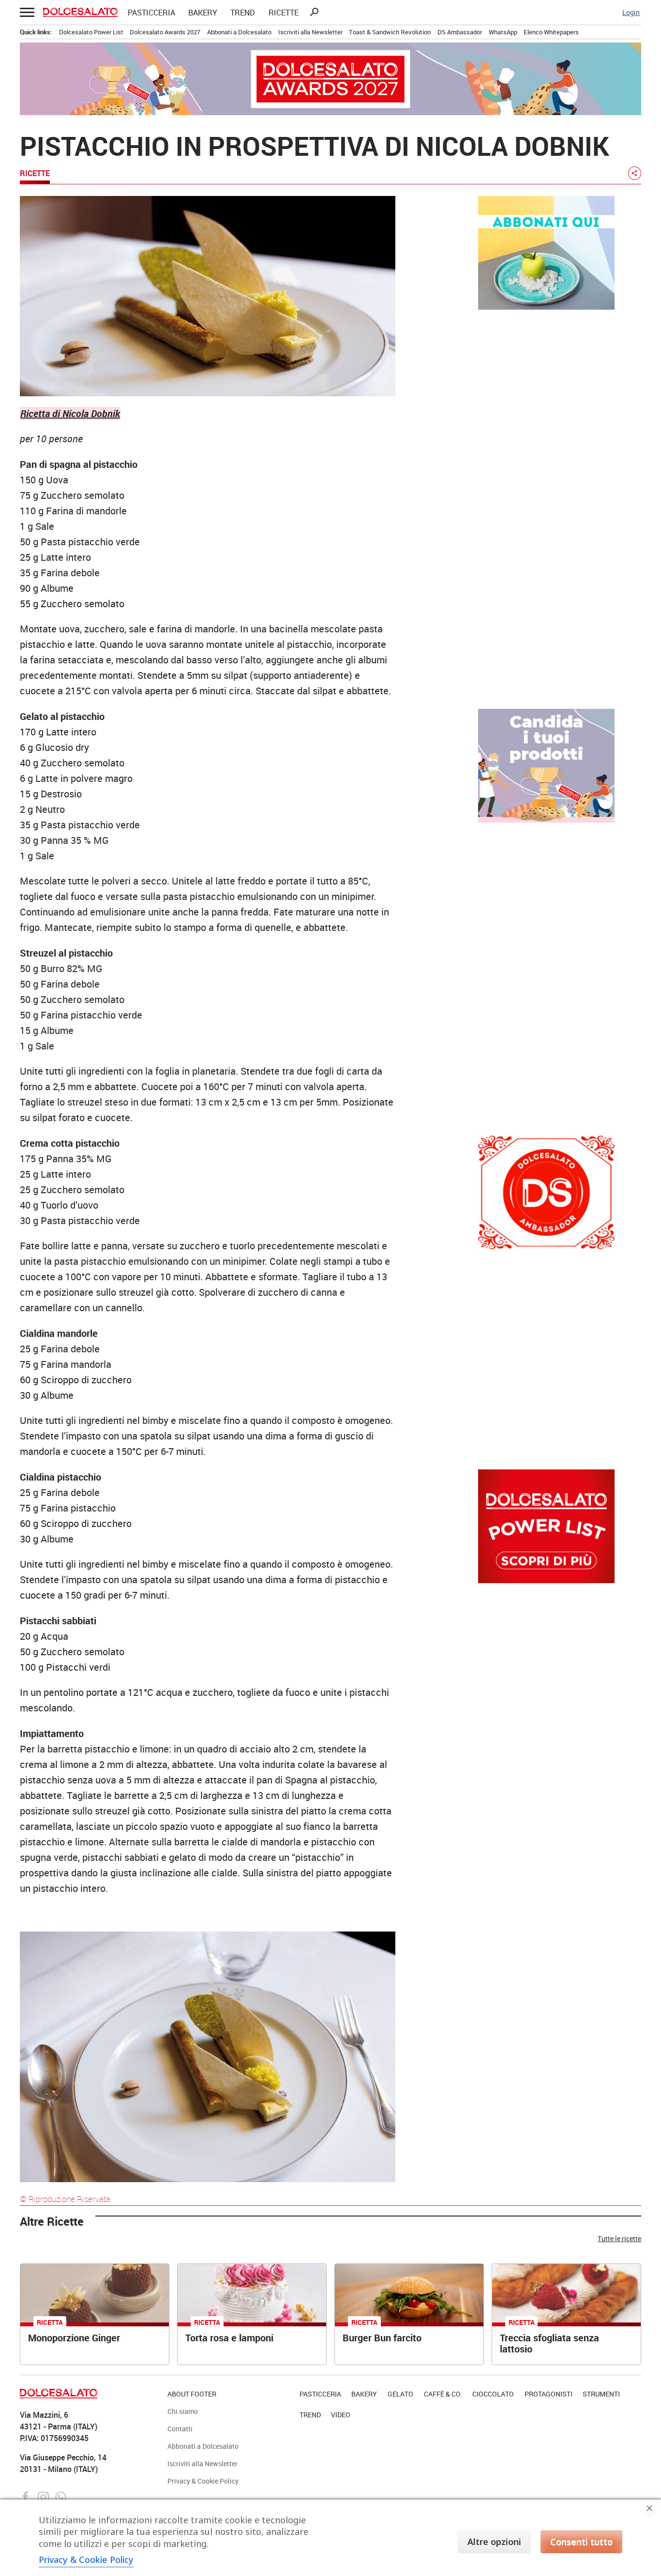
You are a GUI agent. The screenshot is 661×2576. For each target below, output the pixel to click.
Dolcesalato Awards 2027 (165, 32)
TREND (243, 13)
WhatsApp (503, 32)
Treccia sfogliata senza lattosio (549, 2343)
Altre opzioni (494, 2542)
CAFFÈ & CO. (443, 2394)
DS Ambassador (460, 32)
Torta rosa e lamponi (229, 2338)
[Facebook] (27, 2496)
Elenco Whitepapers (551, 32)
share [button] (634, 173)
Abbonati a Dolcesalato (239, 32)
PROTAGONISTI (548, 2394)
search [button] (314, 12)
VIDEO (341, 2415)
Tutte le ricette (619, 2239)
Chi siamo (183, 2411)
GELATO (400, 2394)
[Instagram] (44, 2496)
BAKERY (203, 13)
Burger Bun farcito (382, 2338)
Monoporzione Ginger (74, 2338)
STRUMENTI (601, 2394)
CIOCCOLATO (493, 2394)
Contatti (180, 2429)
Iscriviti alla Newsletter (310, 32)
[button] (26, 12)
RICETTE (284, 13)
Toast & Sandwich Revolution (390, 32)
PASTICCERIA (151, 13)
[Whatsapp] (61, 2496)
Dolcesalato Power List (91, 32)
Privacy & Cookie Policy (203, 2481)
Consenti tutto (581, 2542)
